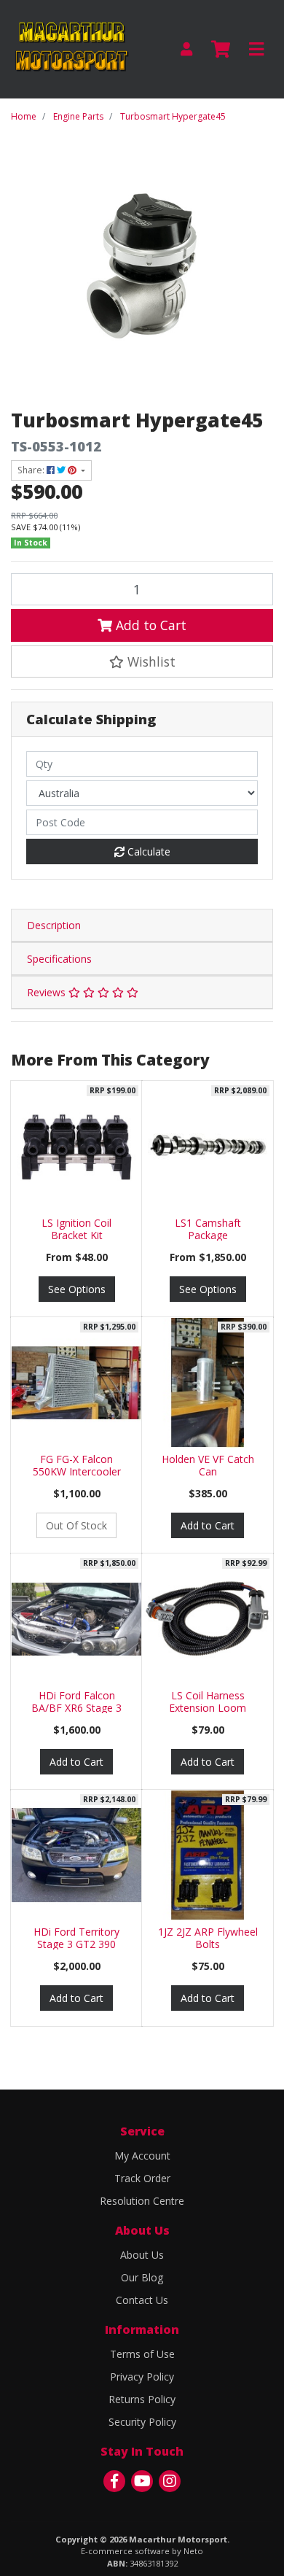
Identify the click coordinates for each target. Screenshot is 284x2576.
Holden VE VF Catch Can (208, 1465)
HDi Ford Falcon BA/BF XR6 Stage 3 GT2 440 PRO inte (76, 1708)
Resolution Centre (142, 2201)
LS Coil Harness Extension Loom (208, 1702)
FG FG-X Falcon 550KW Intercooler (77, 1465)
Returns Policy (142, 2399)
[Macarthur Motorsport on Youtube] (142, 2481)
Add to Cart (149, 625)
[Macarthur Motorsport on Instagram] (170, 2481)
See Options (77, 1289)
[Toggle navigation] (256, 50)
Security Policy (142, 2422)
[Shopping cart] (221, 50)
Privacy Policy (142, 2377)
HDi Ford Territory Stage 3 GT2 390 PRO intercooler (76, 1944)
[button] (142, 662)
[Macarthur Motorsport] (71, 48)
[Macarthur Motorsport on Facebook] (114, 2481)
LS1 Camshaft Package (208, 1229)
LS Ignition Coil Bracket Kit (76, 1229)
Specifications (59, 959)
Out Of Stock (76, 1525)
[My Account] (186, 49)
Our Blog (142, 2277)
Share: (32, 470)
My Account (142, 2156)
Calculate (147, 851)
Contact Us (142, 2300)
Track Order (142, 2178)
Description (54, 925)
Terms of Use (142, 2354)
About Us (142, 2255)
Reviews (48, 992)
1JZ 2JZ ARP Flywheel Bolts (208, 1938)
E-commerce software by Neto (142, 2551)
